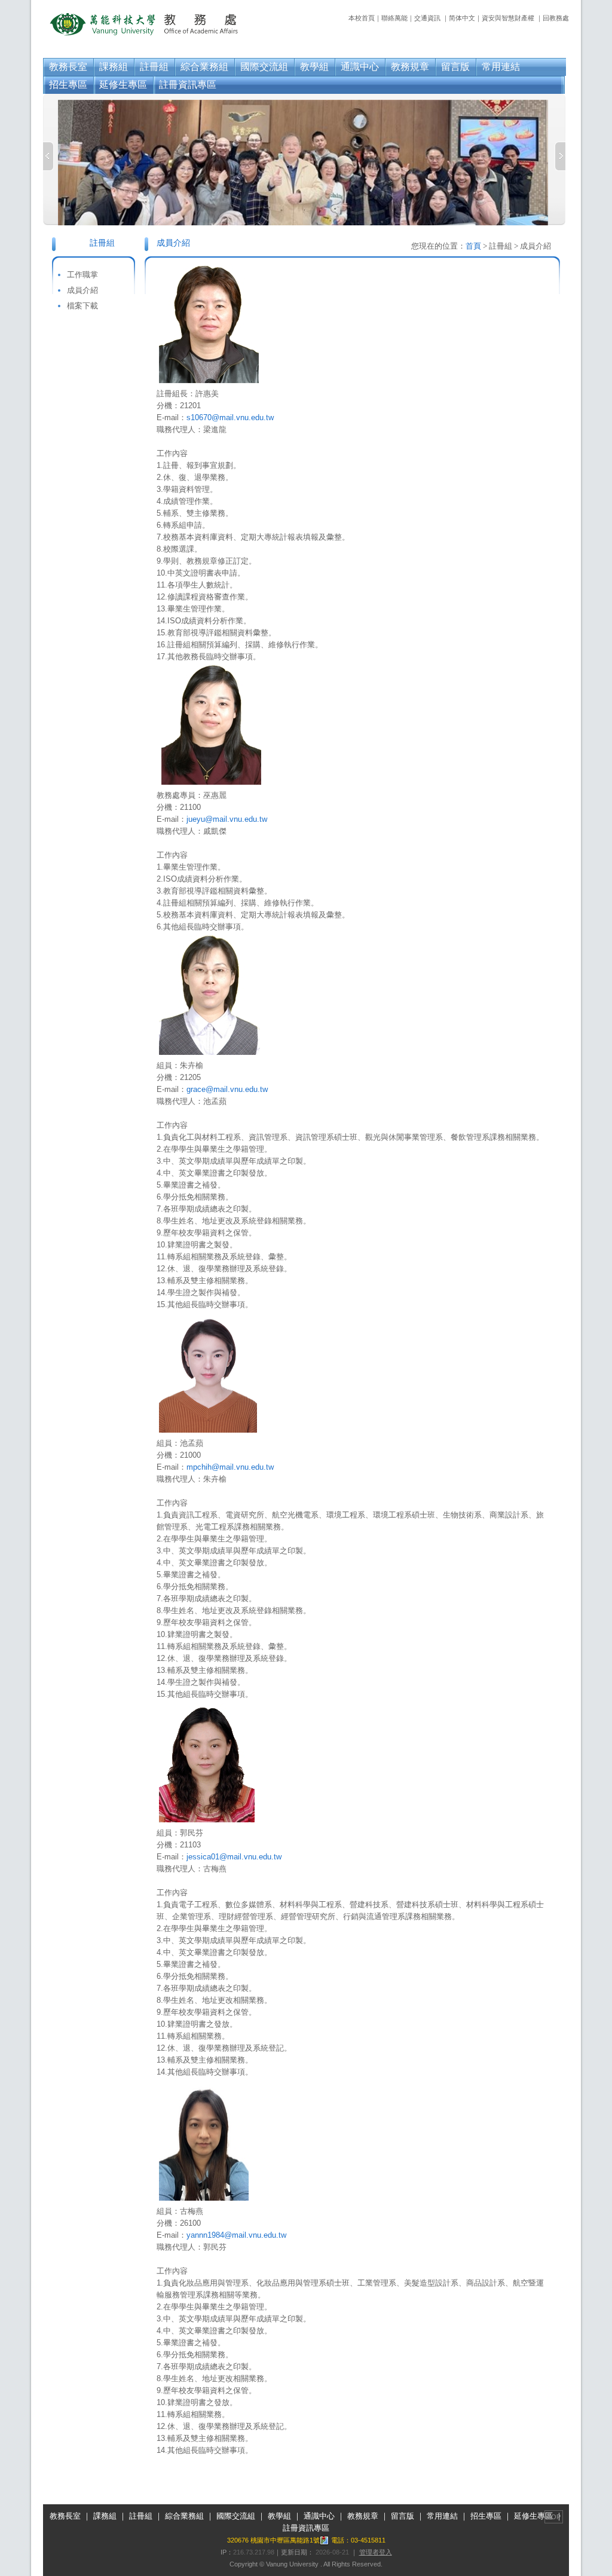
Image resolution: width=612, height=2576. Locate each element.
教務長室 (68, 67)
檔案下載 (82, 306)
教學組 (314, 67)
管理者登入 (376, 2552)
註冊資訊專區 (188, 85)
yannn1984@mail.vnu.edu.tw (236, 2235)
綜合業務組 (204, 67)
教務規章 (410, 67)
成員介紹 (82, 290)
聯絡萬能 (394, 18)
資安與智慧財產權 (508, 18)
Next (560, 156)
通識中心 (360, 67)
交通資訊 (427, 18)
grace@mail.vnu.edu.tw (227, 1089)
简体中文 (462, 18)
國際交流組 (264, 67)
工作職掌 (82, 275)
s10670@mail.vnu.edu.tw (230, 417)
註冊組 (154, 67)
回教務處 (556, 18)
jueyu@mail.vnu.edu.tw (227, 819)
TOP (554, 2517)
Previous (48, 156)
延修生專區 (123, 85)
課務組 (114, 67)
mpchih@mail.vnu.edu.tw (230, 1467)
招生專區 (68, 85)
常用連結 (501, 67)
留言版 (455, 67)
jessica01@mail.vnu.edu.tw (234, 1857)
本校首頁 (362, 18)
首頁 (473, 246)
